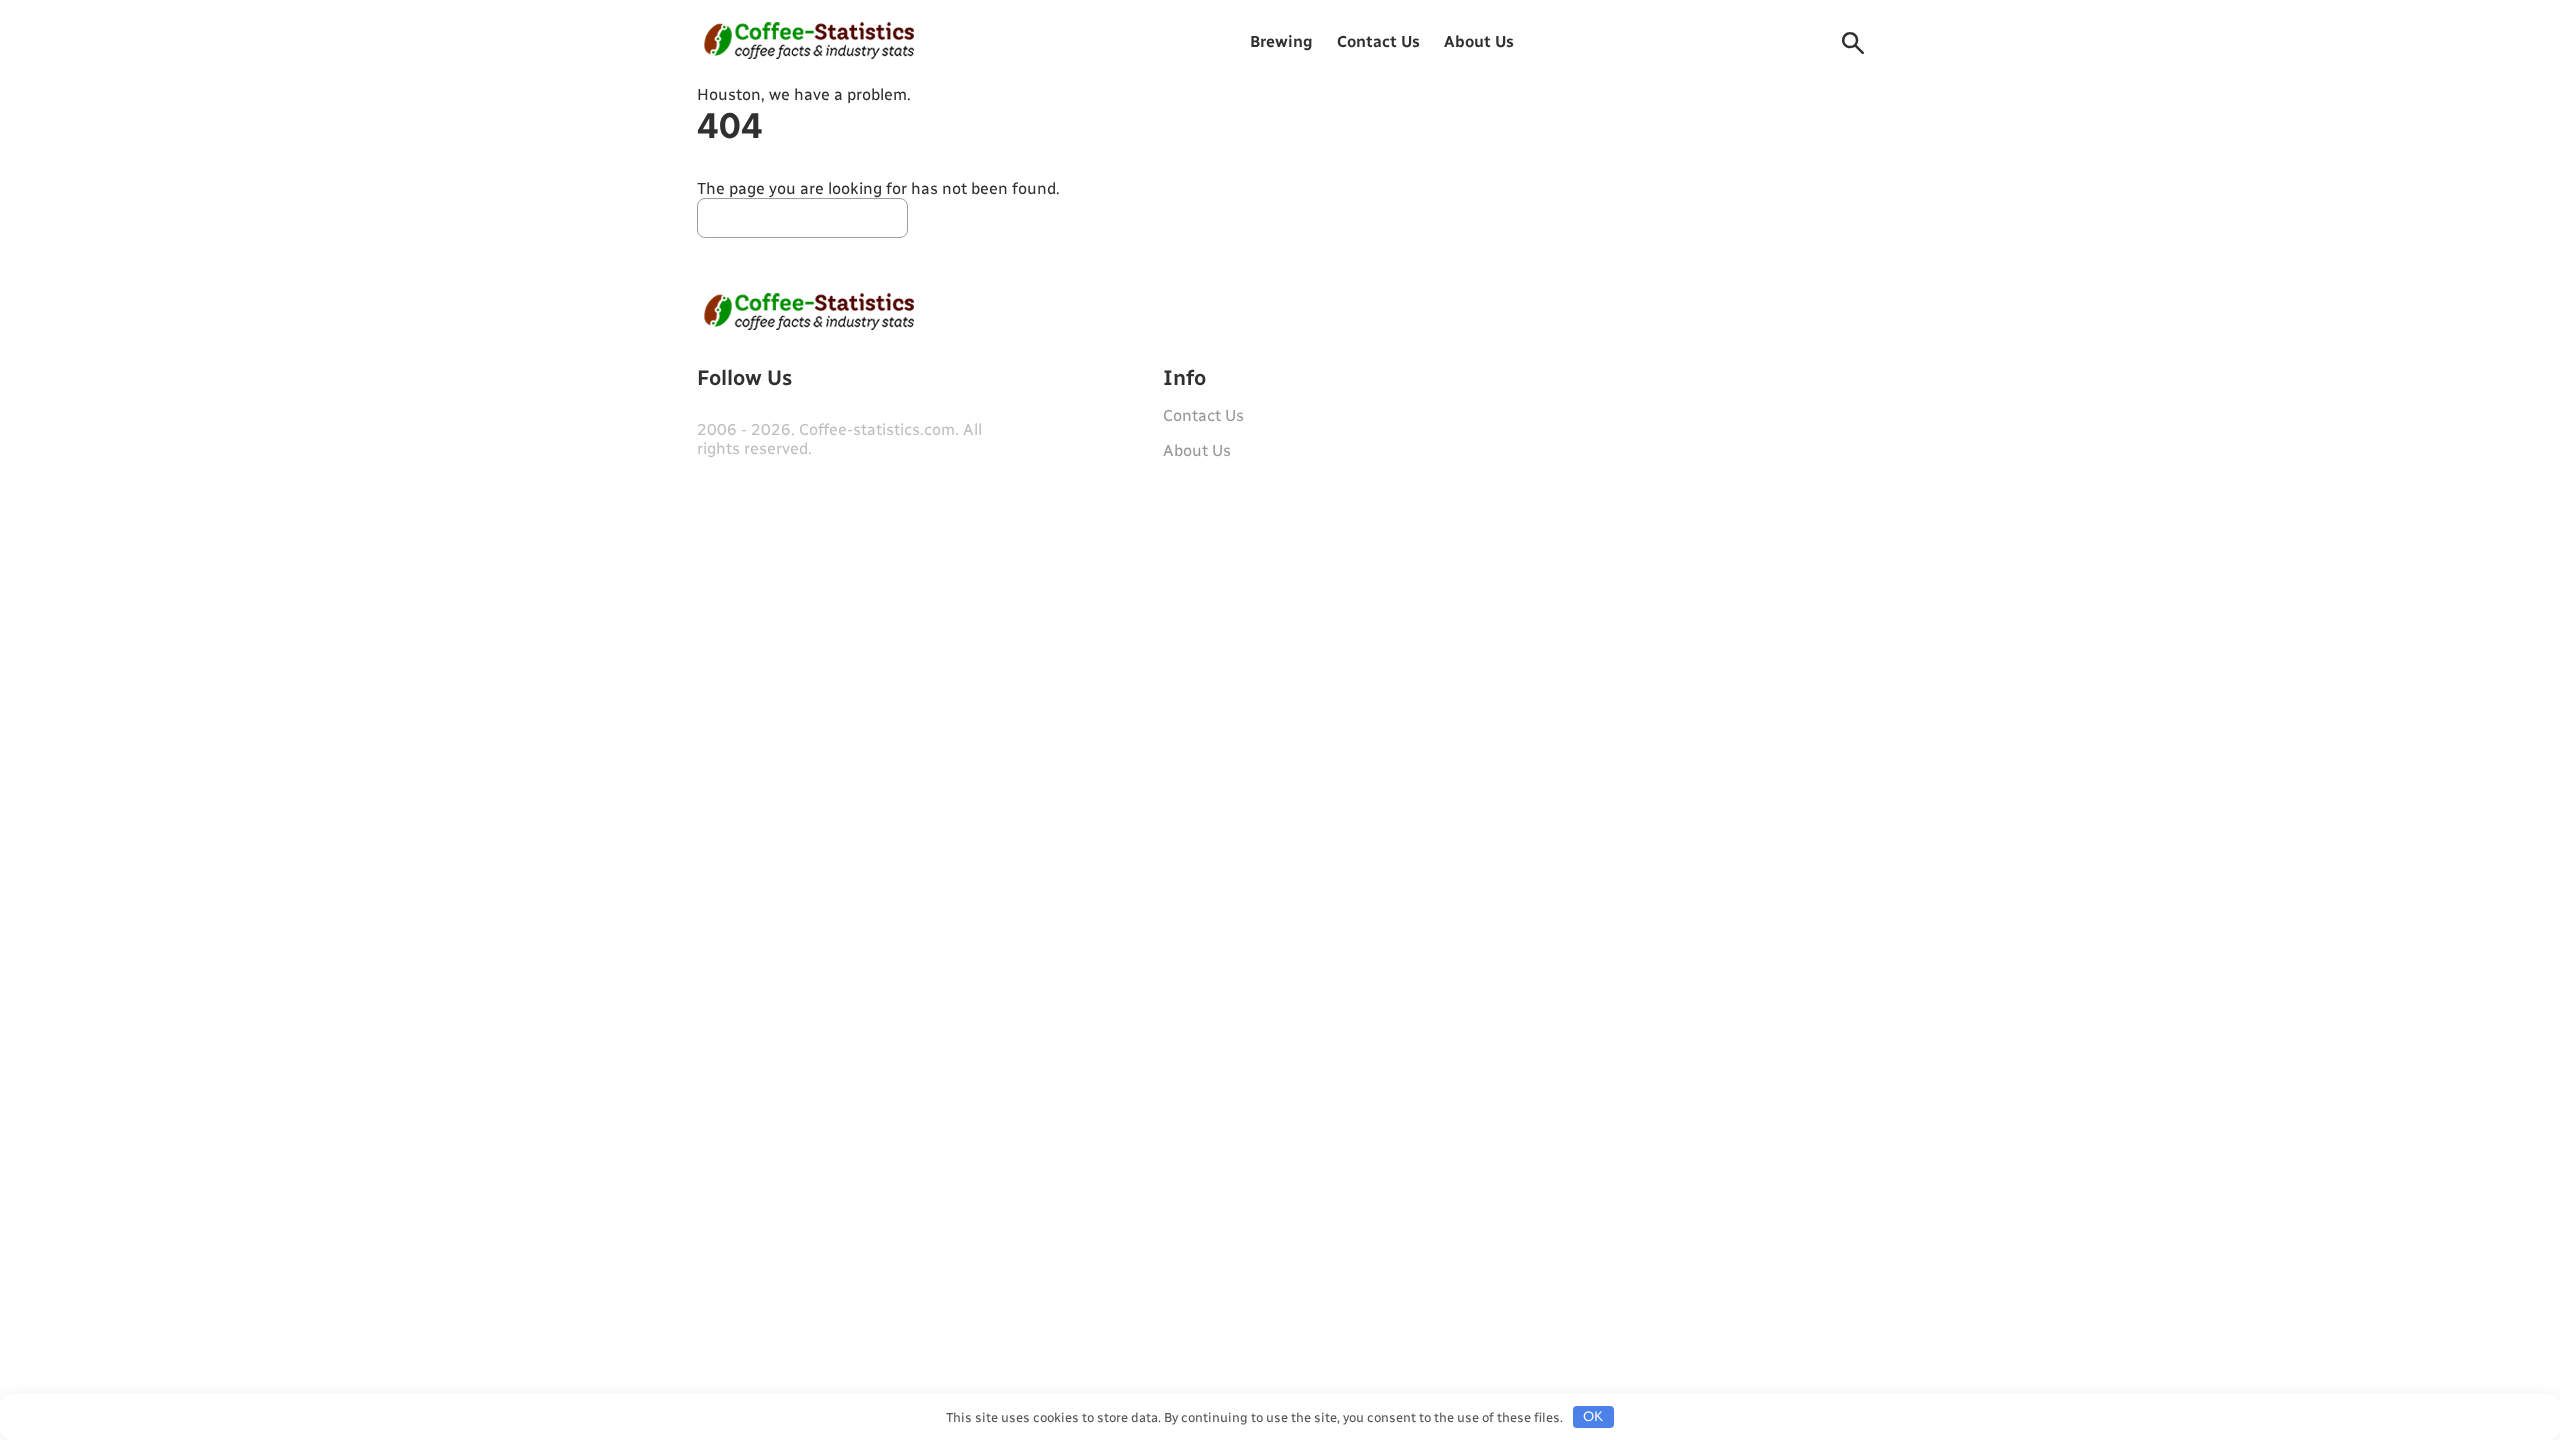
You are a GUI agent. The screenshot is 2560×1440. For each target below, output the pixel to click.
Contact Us (1378, 41)
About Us (1479, 41)
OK (1593, 1416)
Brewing (1281, 41)
